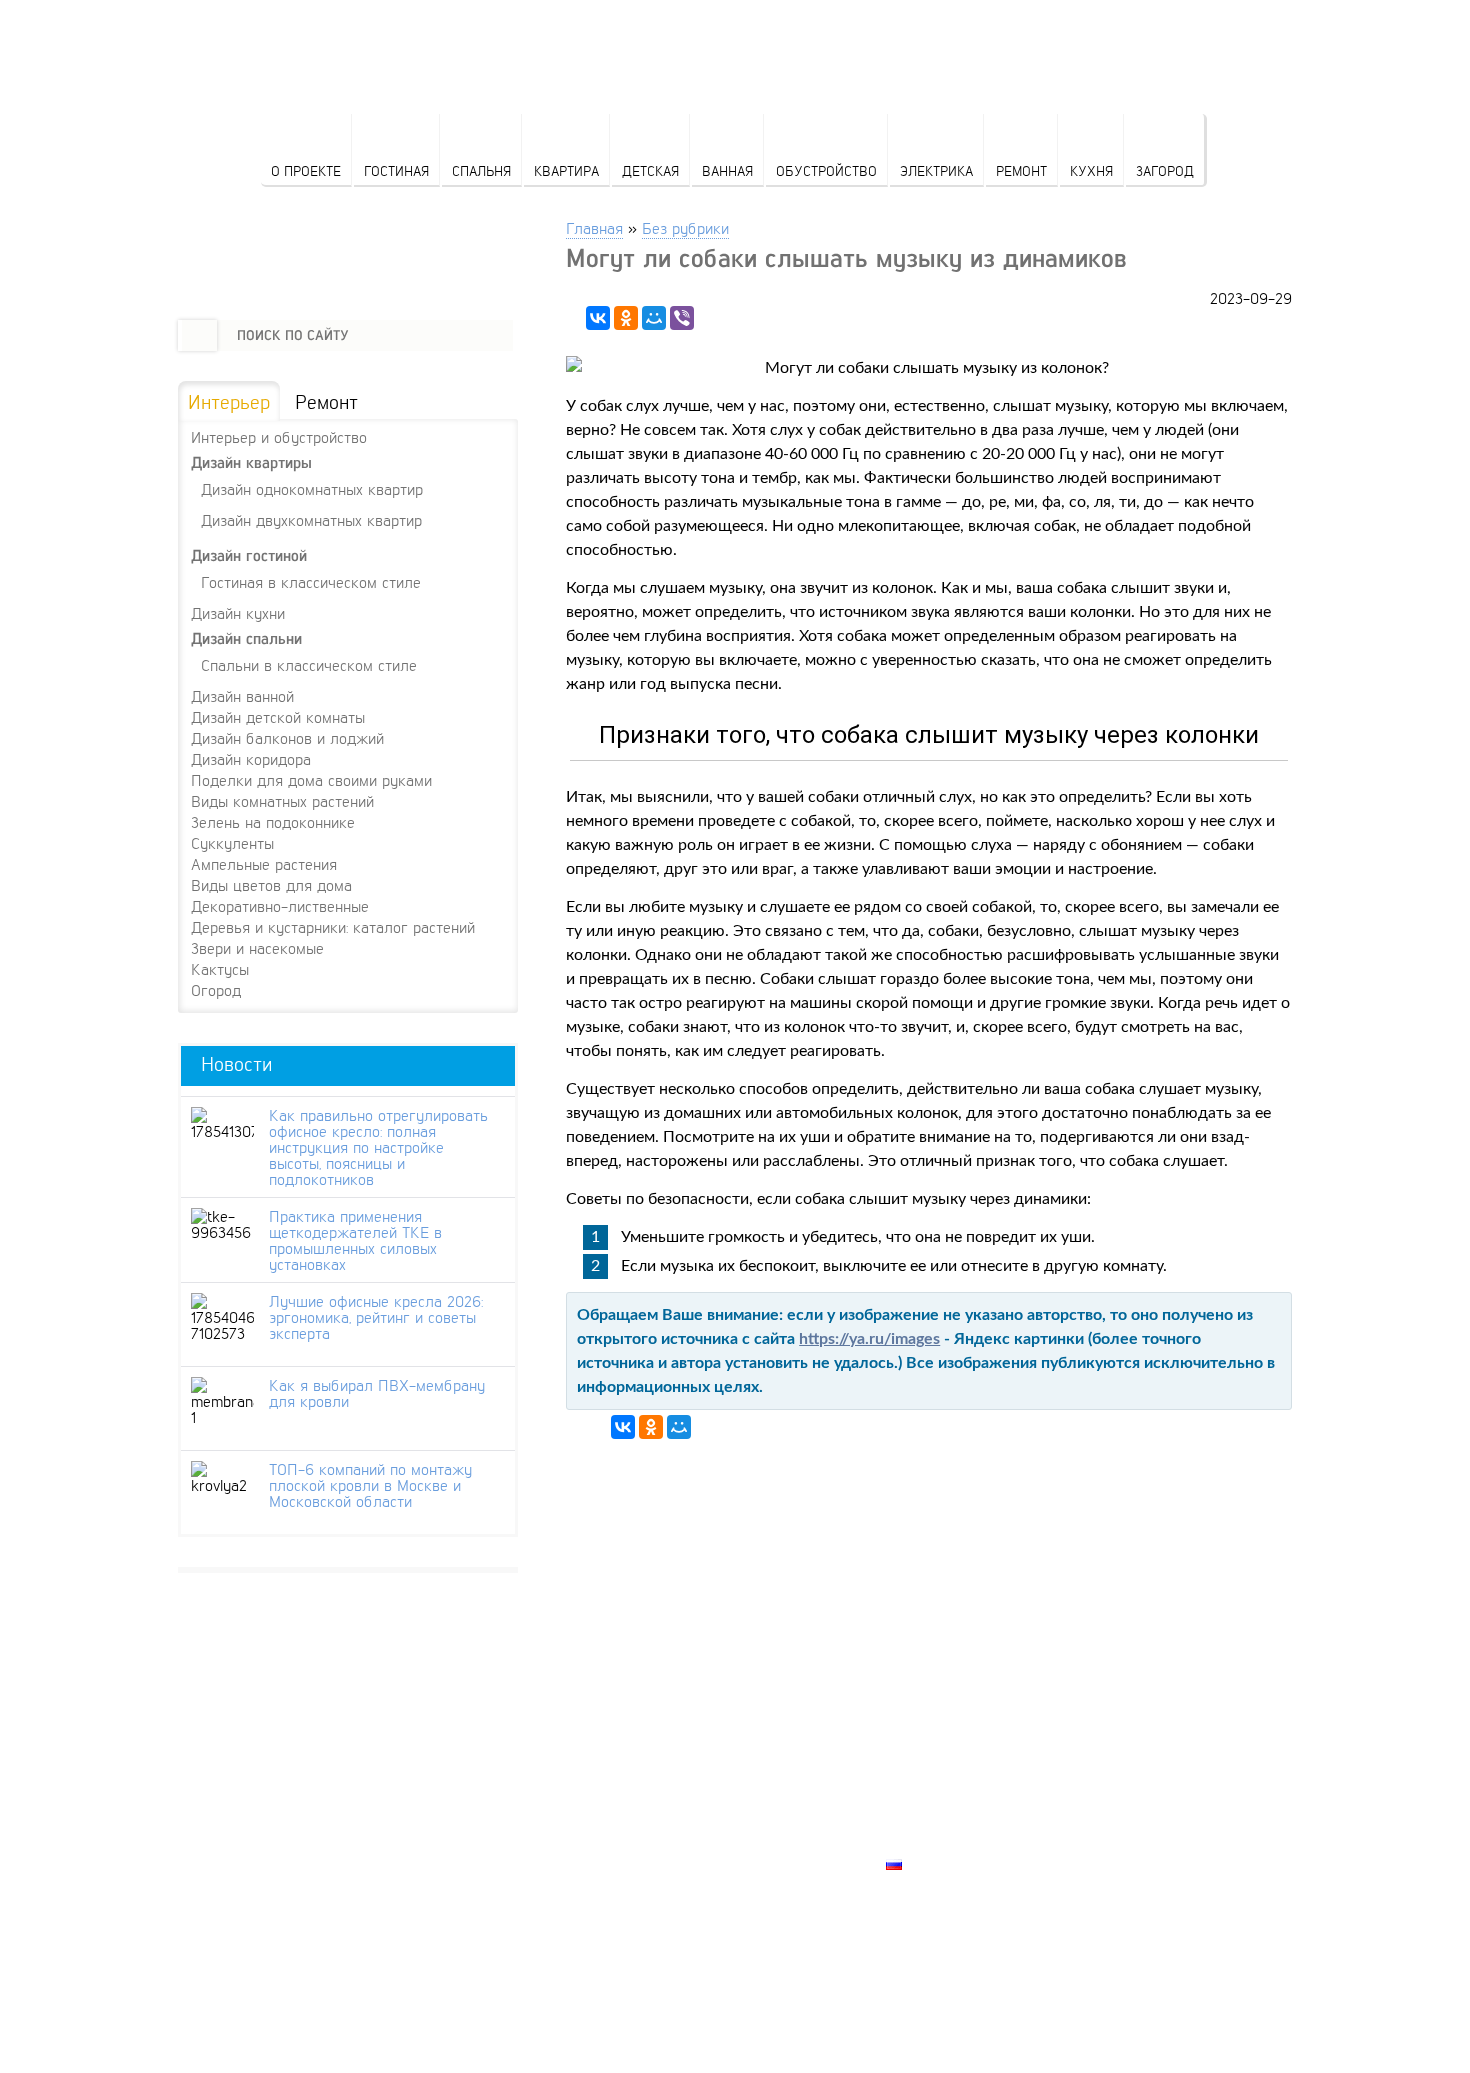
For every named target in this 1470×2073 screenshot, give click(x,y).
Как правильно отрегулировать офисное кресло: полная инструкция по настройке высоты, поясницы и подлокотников (378, 1147)
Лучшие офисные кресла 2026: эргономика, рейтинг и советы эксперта (376, 1317)
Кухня (1091, 170)
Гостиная (396, 170)
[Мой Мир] (654, 318)
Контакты (926, 1795)
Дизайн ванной (242, 696)
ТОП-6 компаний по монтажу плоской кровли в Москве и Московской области (370, 1485)
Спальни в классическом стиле (309, 664)
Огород (216, 990)
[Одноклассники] (626, 318)
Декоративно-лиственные (280, 906)
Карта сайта (936, 1841)
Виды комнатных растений (282, 801)
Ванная (727, 170)
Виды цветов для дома (271, 885)
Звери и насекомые (257, 948)
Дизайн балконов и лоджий (287, 738)
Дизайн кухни (238, 613)
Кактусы (220, 969)
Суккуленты (232, 843)
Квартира (566, 170)
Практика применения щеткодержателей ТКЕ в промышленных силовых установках (355, 1240)
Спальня (481, 170)
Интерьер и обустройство (279, 437)
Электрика (936, 170)
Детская (650, 170)
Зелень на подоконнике (273, 822)
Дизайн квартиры (251, 462)
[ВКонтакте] (598, 318)
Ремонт (1021, 170)
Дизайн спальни (246, 638)
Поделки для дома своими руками (311, 780)
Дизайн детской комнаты (278, 717)
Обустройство (826, 170)
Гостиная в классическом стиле (311, 581)
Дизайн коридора (251, 759)
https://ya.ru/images (869, 1339)
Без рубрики (685, 227)
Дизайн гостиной (249, 555)
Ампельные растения (264, 864)
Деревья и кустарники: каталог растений (333, 927)
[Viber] (682, 318)
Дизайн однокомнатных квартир (312, 488)
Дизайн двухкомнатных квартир (311, 519)
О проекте (306, 170)
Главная (594, 227)
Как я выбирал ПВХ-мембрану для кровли (377, 1393)
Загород (1165, 170)
